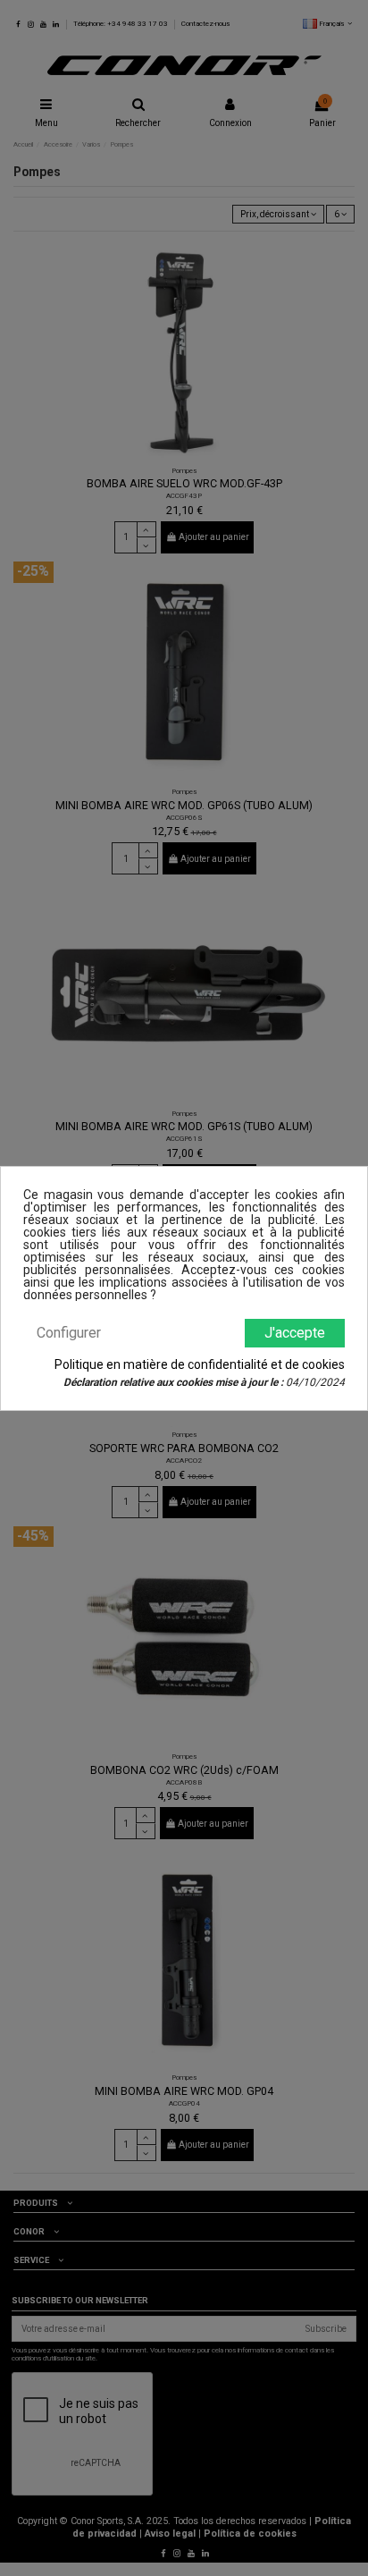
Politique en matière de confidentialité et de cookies (200, 1364)
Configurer (69, 1333)
